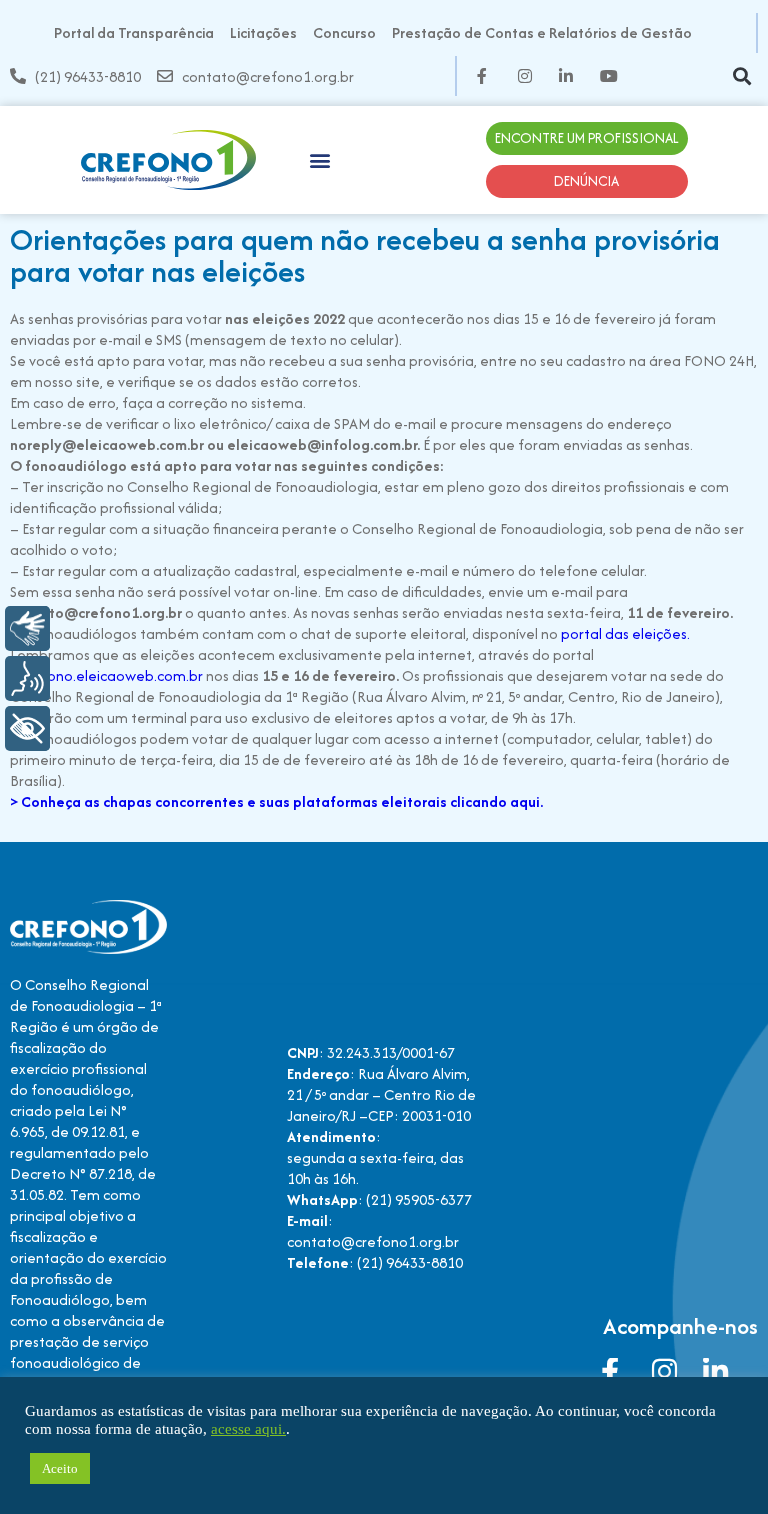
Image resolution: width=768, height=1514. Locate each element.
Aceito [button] (60, 1468)
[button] (741, 76)
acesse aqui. (248, 1429)
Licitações (263, 32)
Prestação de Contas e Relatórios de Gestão (542, 32)
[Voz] (27, 678)
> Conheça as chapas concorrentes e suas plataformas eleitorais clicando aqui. (276, 801)
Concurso (344, 32)
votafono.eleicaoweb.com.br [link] (106, 675)
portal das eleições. (627, 633)
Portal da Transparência (134, 32)
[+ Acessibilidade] (27, 728)
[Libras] (27, 628)
